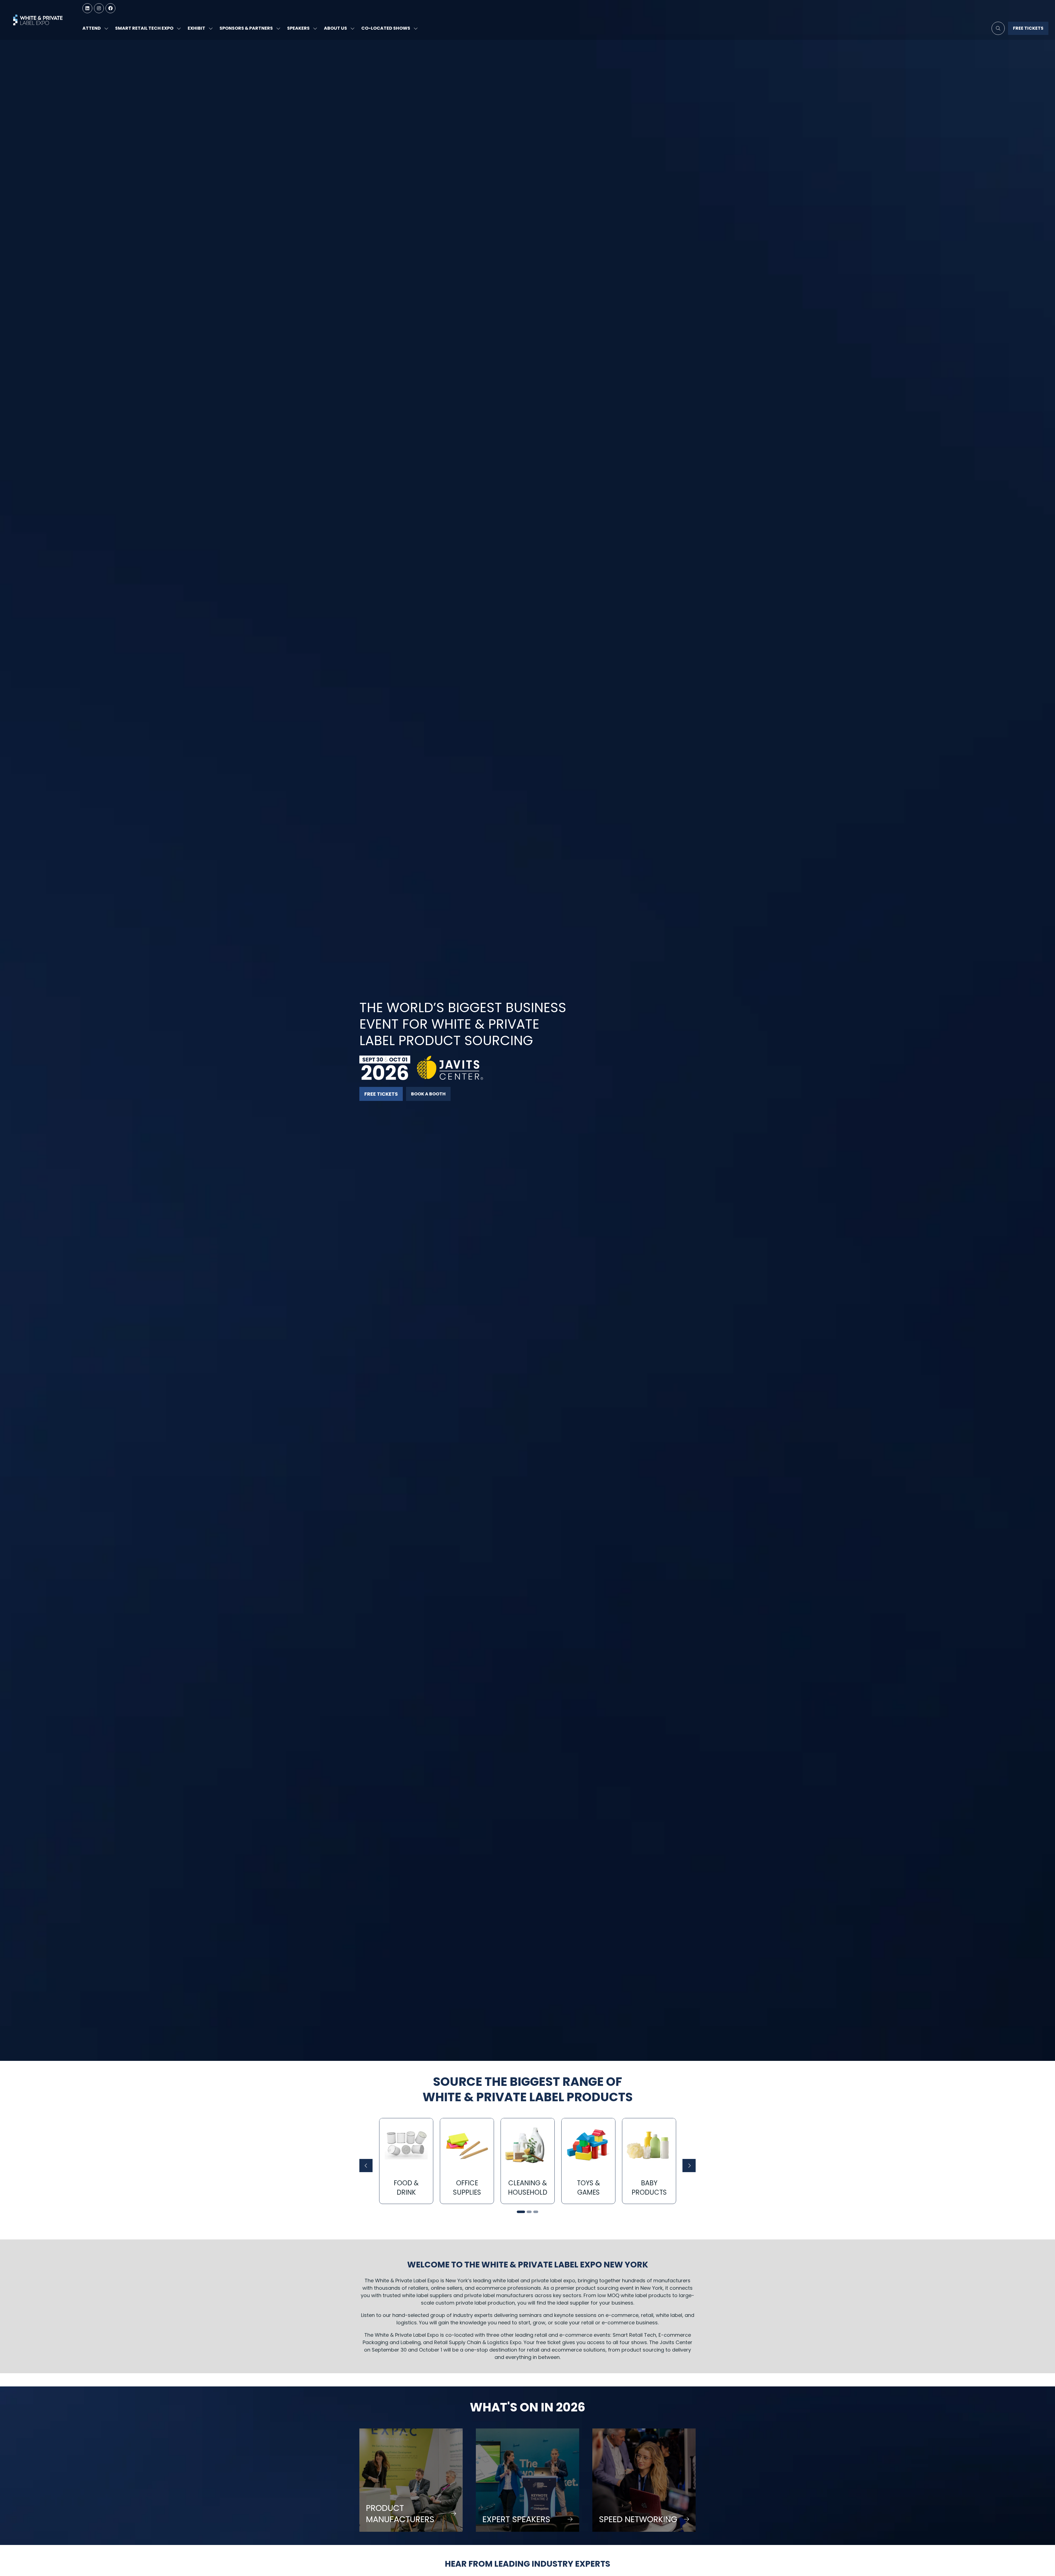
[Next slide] (689, 2166)
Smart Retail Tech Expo (144, 28)
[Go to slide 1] (521, 2212)
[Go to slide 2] (529, 2212)
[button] (998, 28)
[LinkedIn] (87, 8)
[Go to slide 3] (536, 2212)
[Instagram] (99, 8)
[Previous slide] (366, 2166)
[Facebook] (110, 8)
